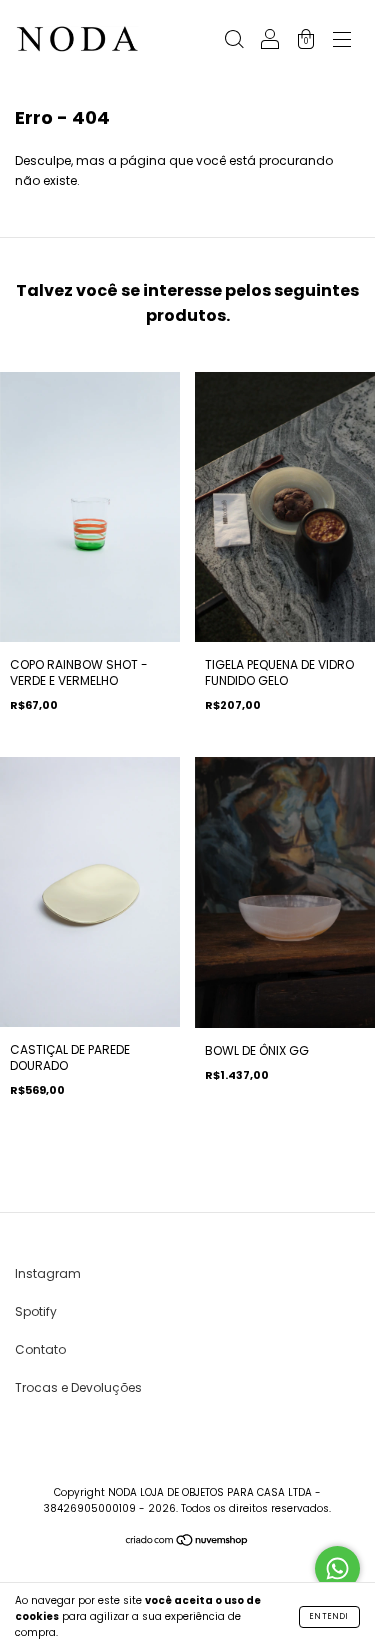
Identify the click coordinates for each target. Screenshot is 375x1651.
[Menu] (342, 41)
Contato (40, 1349)
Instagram (48, 1273)
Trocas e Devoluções (78, 1387)
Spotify (36, 1311)
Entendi (329, 1616)
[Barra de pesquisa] (234, 41)
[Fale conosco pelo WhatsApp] (337, 1568)
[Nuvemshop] (187, 1542)
